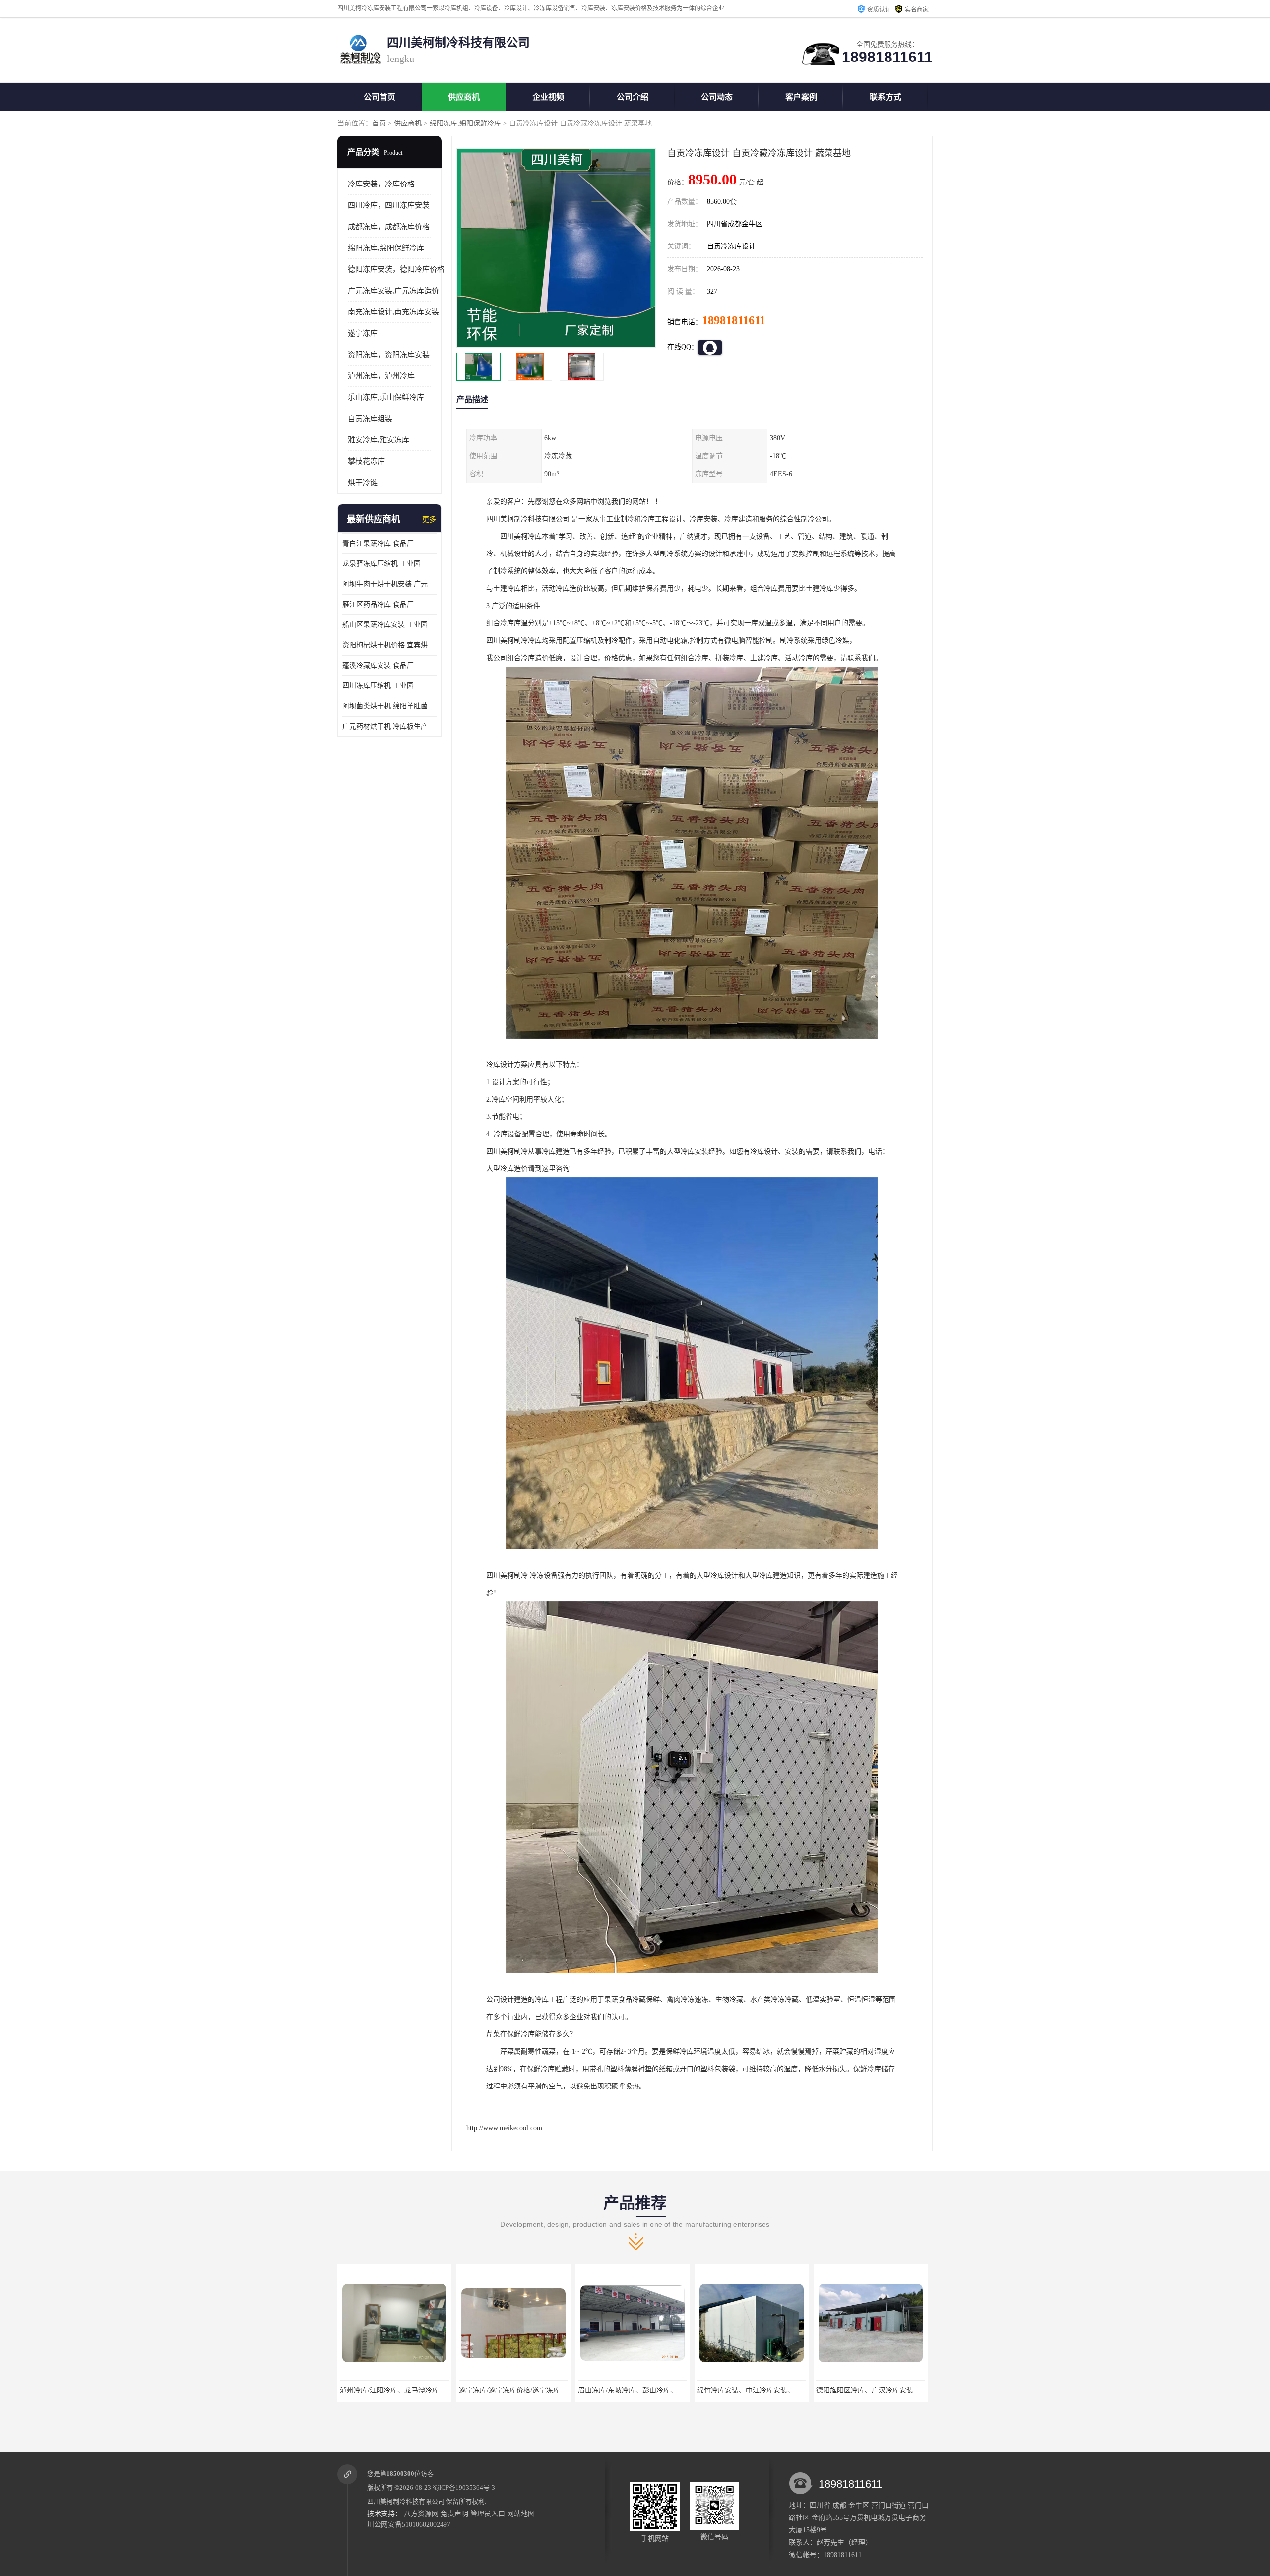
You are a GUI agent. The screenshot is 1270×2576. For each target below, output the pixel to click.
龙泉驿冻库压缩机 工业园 (381, 564)
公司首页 (380, 97)
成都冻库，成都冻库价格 (389, 227)
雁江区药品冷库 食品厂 (378, 604)
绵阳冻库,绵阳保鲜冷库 (465, 123)
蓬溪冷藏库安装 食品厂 (378, 665)
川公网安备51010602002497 (409, 2525)
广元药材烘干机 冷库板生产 (385, 726)
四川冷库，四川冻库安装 (389, 205)
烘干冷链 (363, 483)
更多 (429, 520)
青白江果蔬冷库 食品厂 (378, 543)
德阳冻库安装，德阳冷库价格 (396, 269)
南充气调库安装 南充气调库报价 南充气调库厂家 (772, 2390)
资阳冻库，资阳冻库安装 (389, 355)
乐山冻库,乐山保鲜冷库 (386, 397)
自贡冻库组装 (370, 419)
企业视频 (548, 97)
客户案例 (801, 97)
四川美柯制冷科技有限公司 (406, 2501)
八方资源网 (421, 2514)
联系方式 (886, 97)
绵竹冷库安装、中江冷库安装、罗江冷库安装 (528, 2390)
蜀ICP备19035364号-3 (464, 2487)
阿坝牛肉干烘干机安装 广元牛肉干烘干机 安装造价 (389, 584)
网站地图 (521, 2514)
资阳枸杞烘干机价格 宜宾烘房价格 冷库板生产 (389, 645)
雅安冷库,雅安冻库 (379, 440)
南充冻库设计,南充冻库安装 (393, 312)
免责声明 (454, 2514)
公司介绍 (633, 97)
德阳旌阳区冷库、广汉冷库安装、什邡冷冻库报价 (654, 2390)
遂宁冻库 (363, 333)
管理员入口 (488, 2514)
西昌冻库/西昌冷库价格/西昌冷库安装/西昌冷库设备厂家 (902, 2390)
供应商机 (464, 97)
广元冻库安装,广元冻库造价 (393, 291)
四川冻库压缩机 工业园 (378, 686)
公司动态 (717, 97)
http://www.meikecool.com (504, 2128)
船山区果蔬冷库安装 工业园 (385, 625)
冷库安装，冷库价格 (381, 184)
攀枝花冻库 (366, 461)
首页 (379, 123)
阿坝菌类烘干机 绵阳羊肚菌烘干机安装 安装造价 (389, 706)
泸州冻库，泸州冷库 (381, 376)
